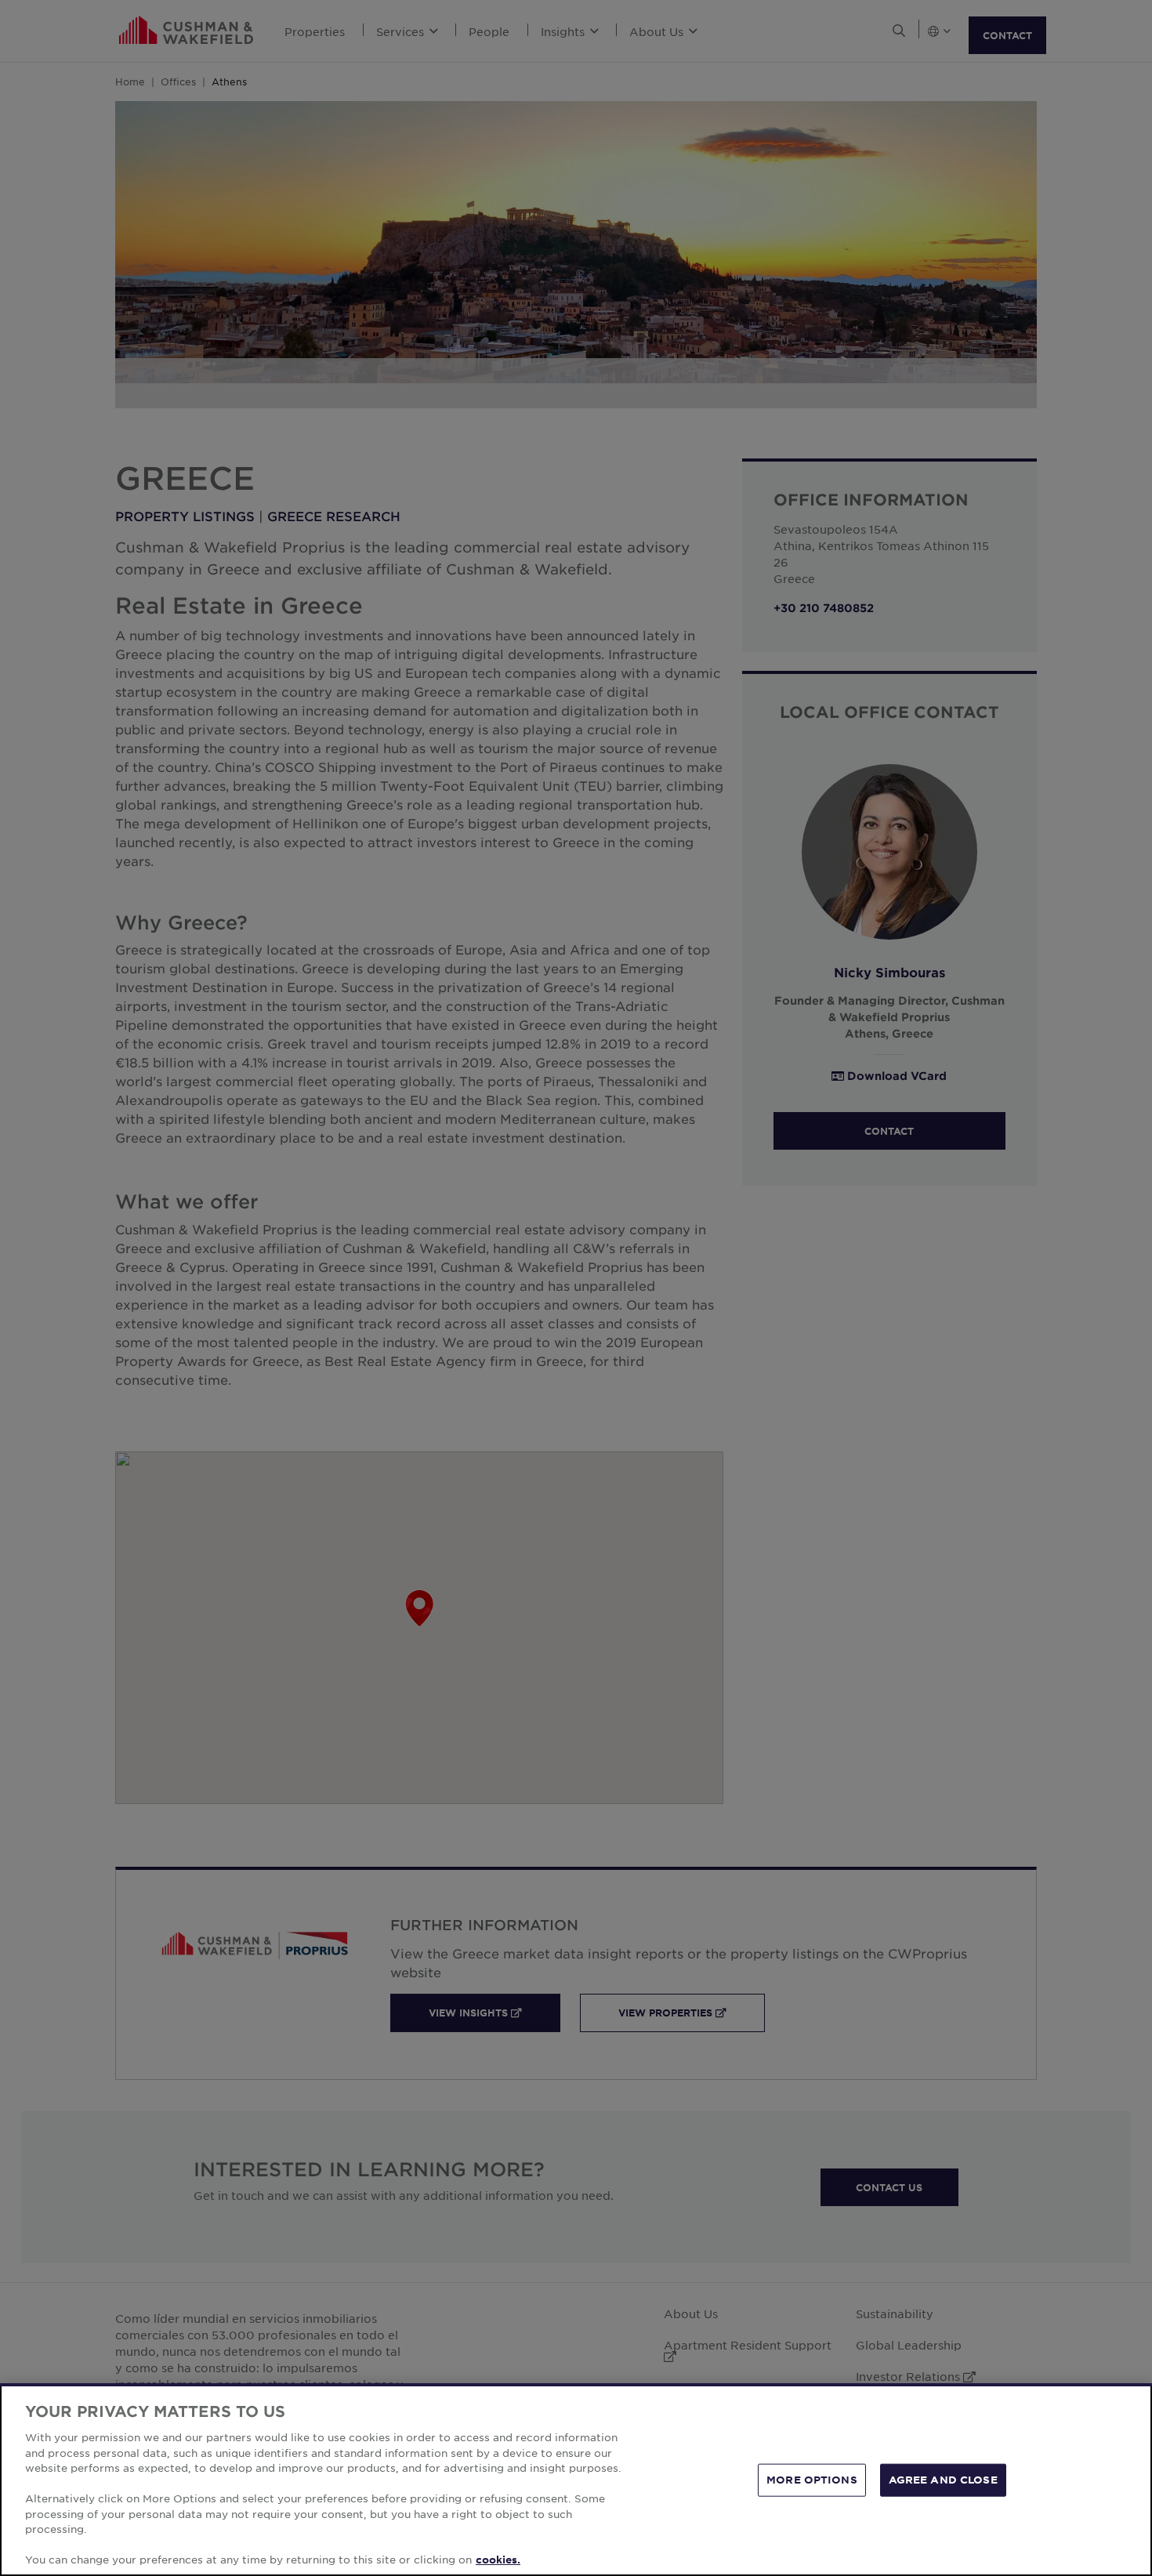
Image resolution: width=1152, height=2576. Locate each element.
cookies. (498, 2560)
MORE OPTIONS (812, 2480)
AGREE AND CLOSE (943, 2480)
